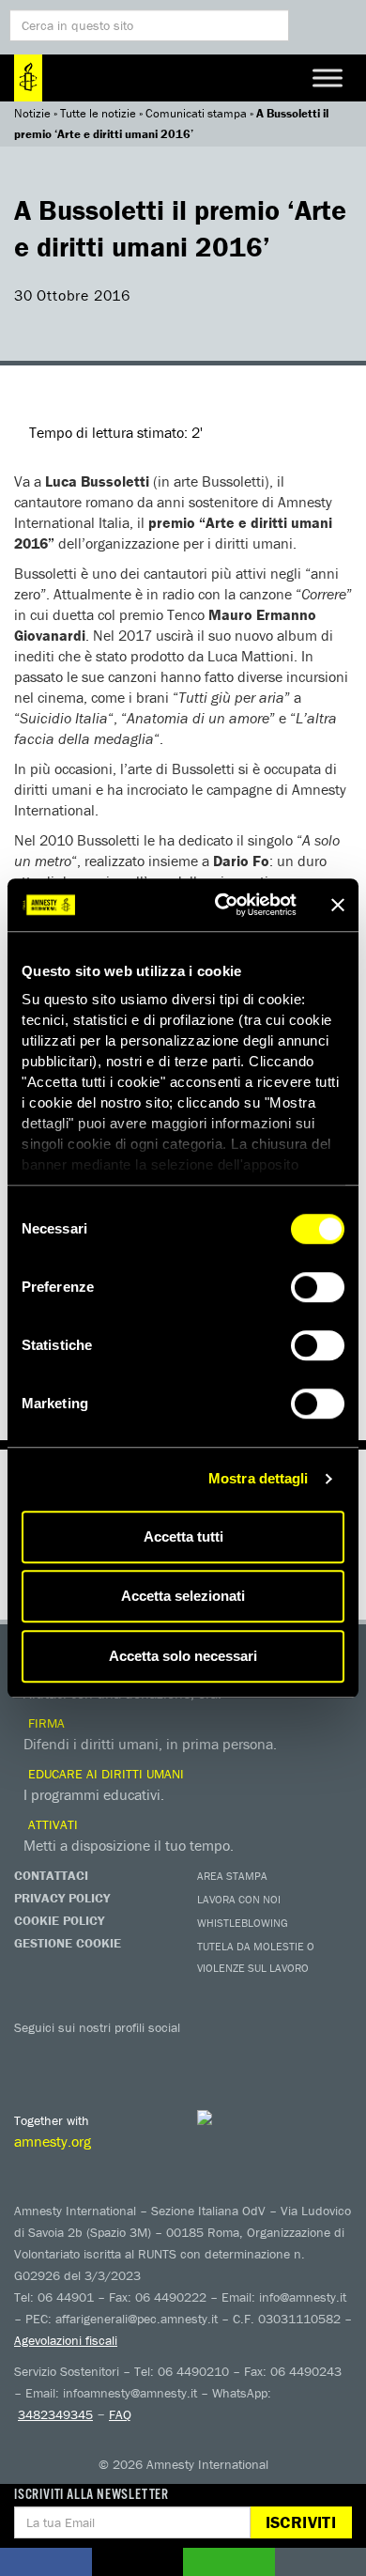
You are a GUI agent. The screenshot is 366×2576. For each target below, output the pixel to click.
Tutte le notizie (98, 113)
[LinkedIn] (183, 2055)
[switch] (318, 1287)
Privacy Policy (62, 1898)
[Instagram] (145, 2055)
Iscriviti (301, 2522)
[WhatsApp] (221, 2055)
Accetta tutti (183, 1536)
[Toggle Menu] (328, 78)
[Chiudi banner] (338, 905)
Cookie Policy (59, 1920)
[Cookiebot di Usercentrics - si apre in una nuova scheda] (222, 905)
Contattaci (51, 1875)
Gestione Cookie (68, 1943)
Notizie (32, 113)
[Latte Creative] (244, 2118)
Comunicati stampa (196, 113)
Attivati (51, 1824)
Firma (45, 1723)
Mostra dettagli (259, 1478)
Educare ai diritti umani (104, 1774)
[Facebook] (33, 2055)
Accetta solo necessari (183, 1656)
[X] (70, 2055)
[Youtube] (108, 2055)
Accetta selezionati (183, 1596)
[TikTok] (258, 2055)
